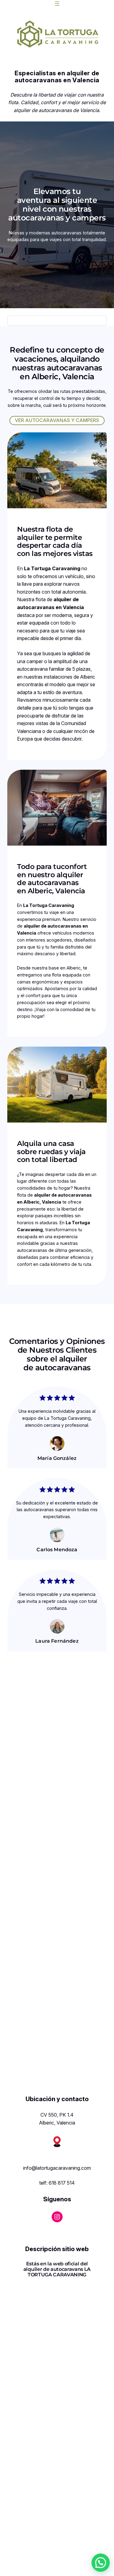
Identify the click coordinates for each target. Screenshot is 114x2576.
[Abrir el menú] (57, 4)
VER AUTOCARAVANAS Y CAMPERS (57, 420)
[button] (101, 2563)
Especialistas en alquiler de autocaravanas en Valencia (57, 77)
